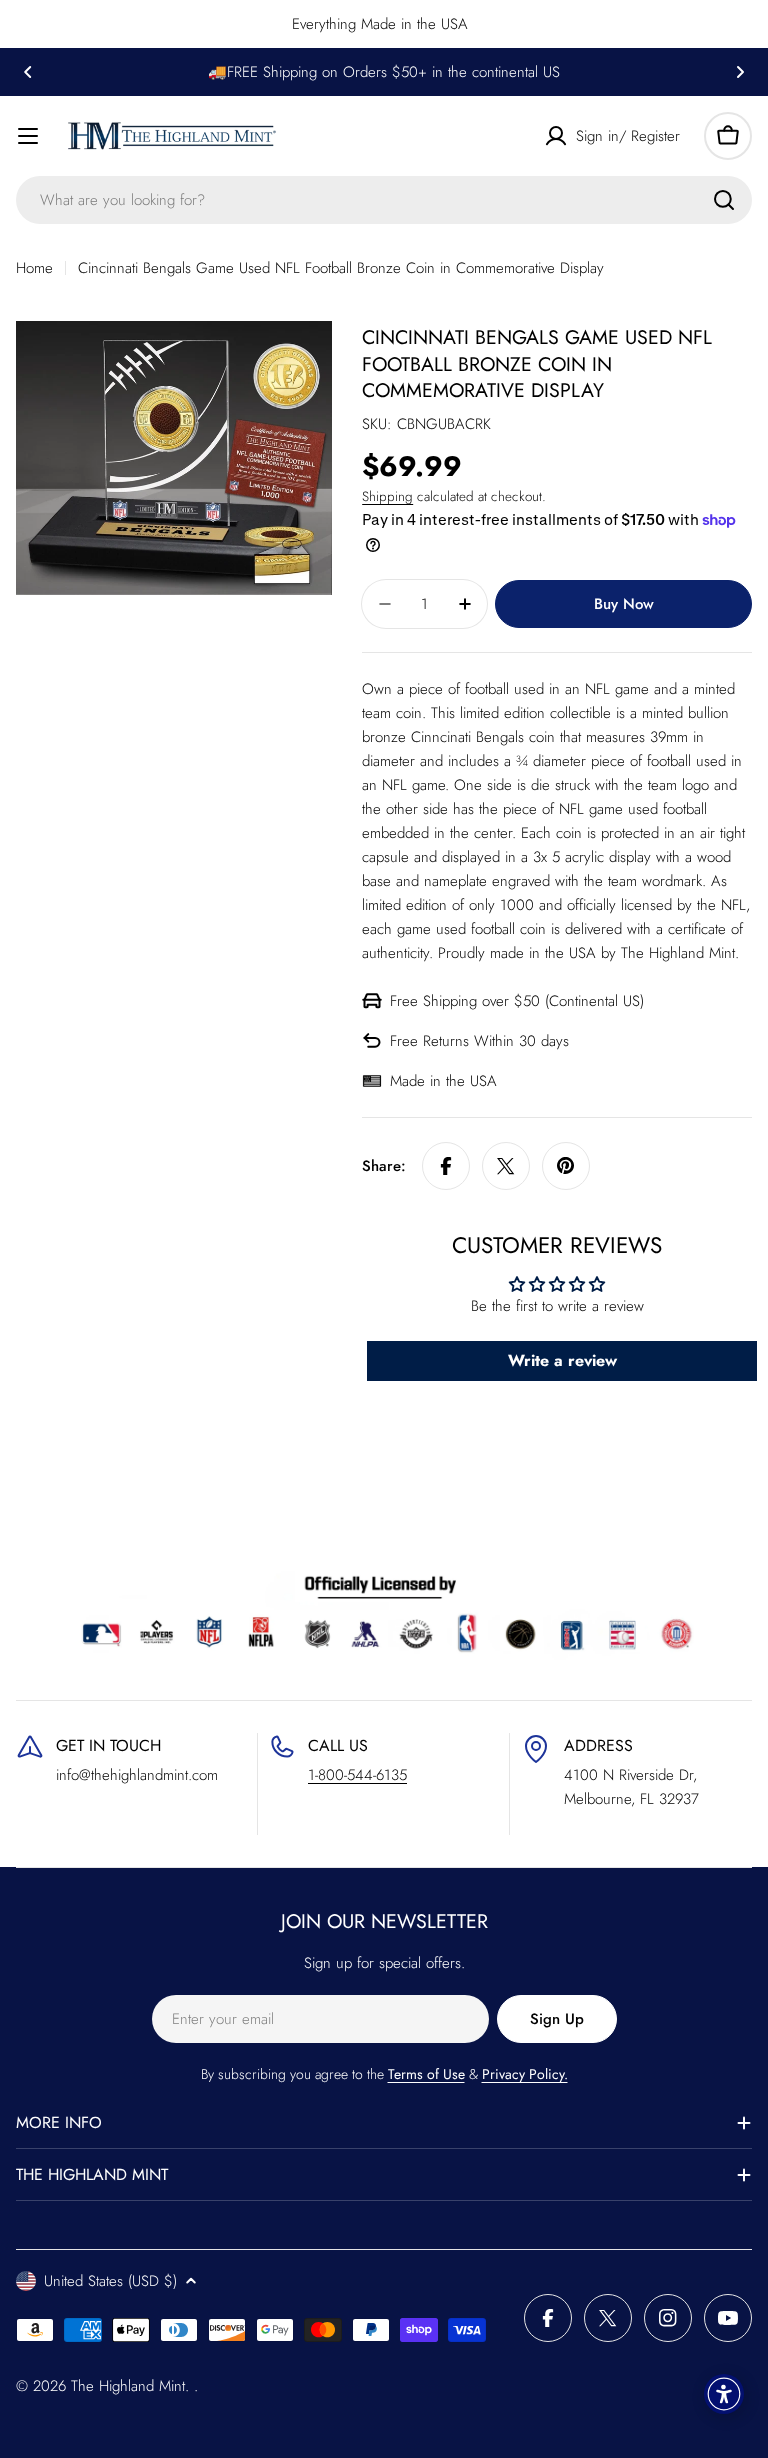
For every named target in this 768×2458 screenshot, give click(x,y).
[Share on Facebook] (446, 1166)
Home (34, 268)
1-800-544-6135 (357, 1775)
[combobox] (384, 200)
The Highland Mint (128, 2386)
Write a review (562, 1360)
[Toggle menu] (28, 136)
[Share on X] (506, 1166)
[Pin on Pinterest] (566, 1166)
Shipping (387, 496)
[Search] (724, 200)
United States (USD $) (110, 2281)
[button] (28, 72)
